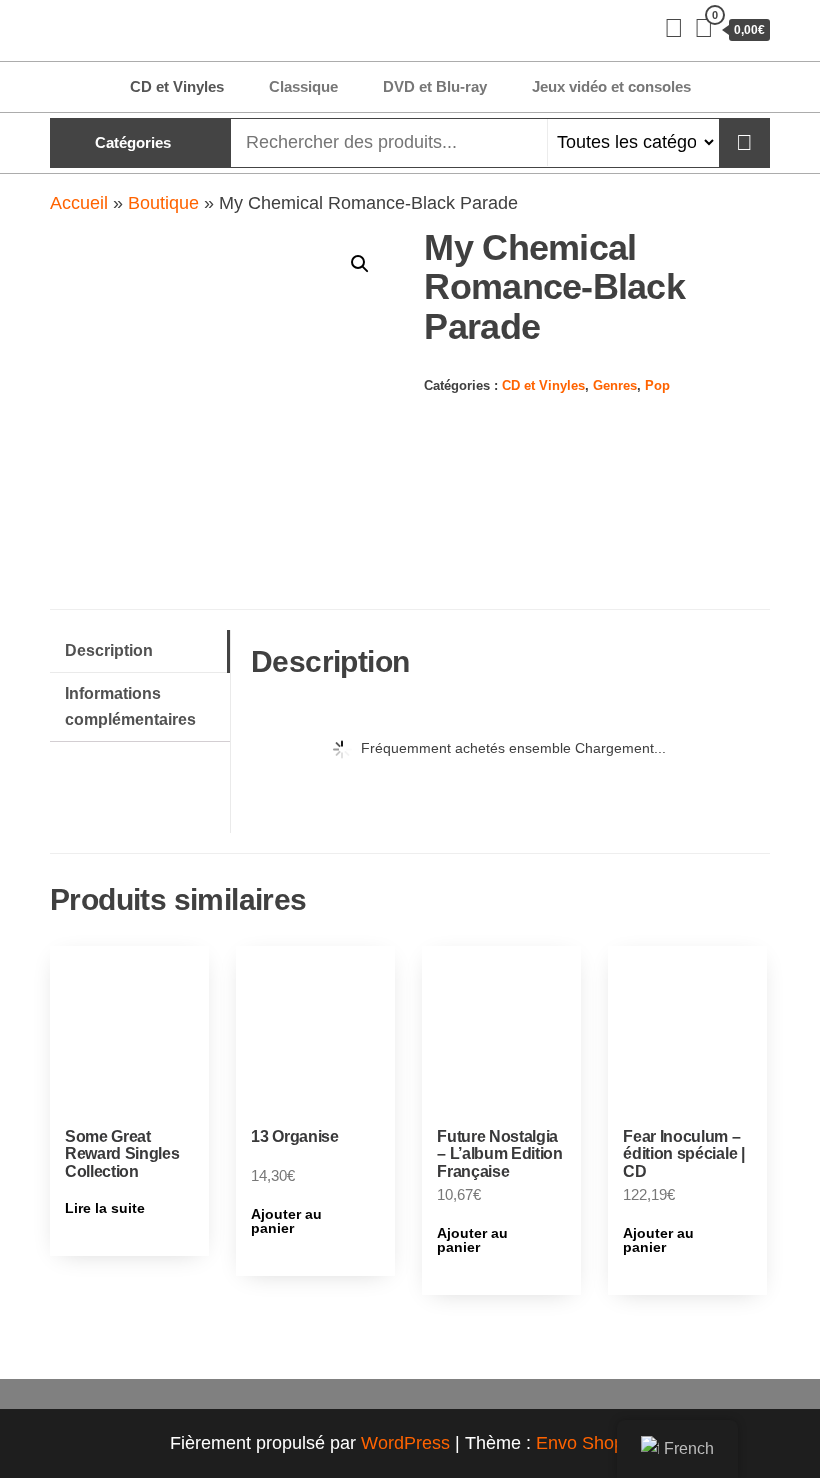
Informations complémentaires (130, 706)
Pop (657, 386)
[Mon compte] (674, 28)
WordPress (405, 1443)
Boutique (163, 203)
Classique (303, 86)
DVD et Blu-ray (435, 86)
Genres (615, 386)
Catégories (133, 142)
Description (109, 650)
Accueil (79, 203)
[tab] (140, 651)
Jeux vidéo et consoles (611, 86)
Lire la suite (105, 1208)
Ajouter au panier (286, 1221)
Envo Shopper (593, 1443)
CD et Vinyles (177, 86)
